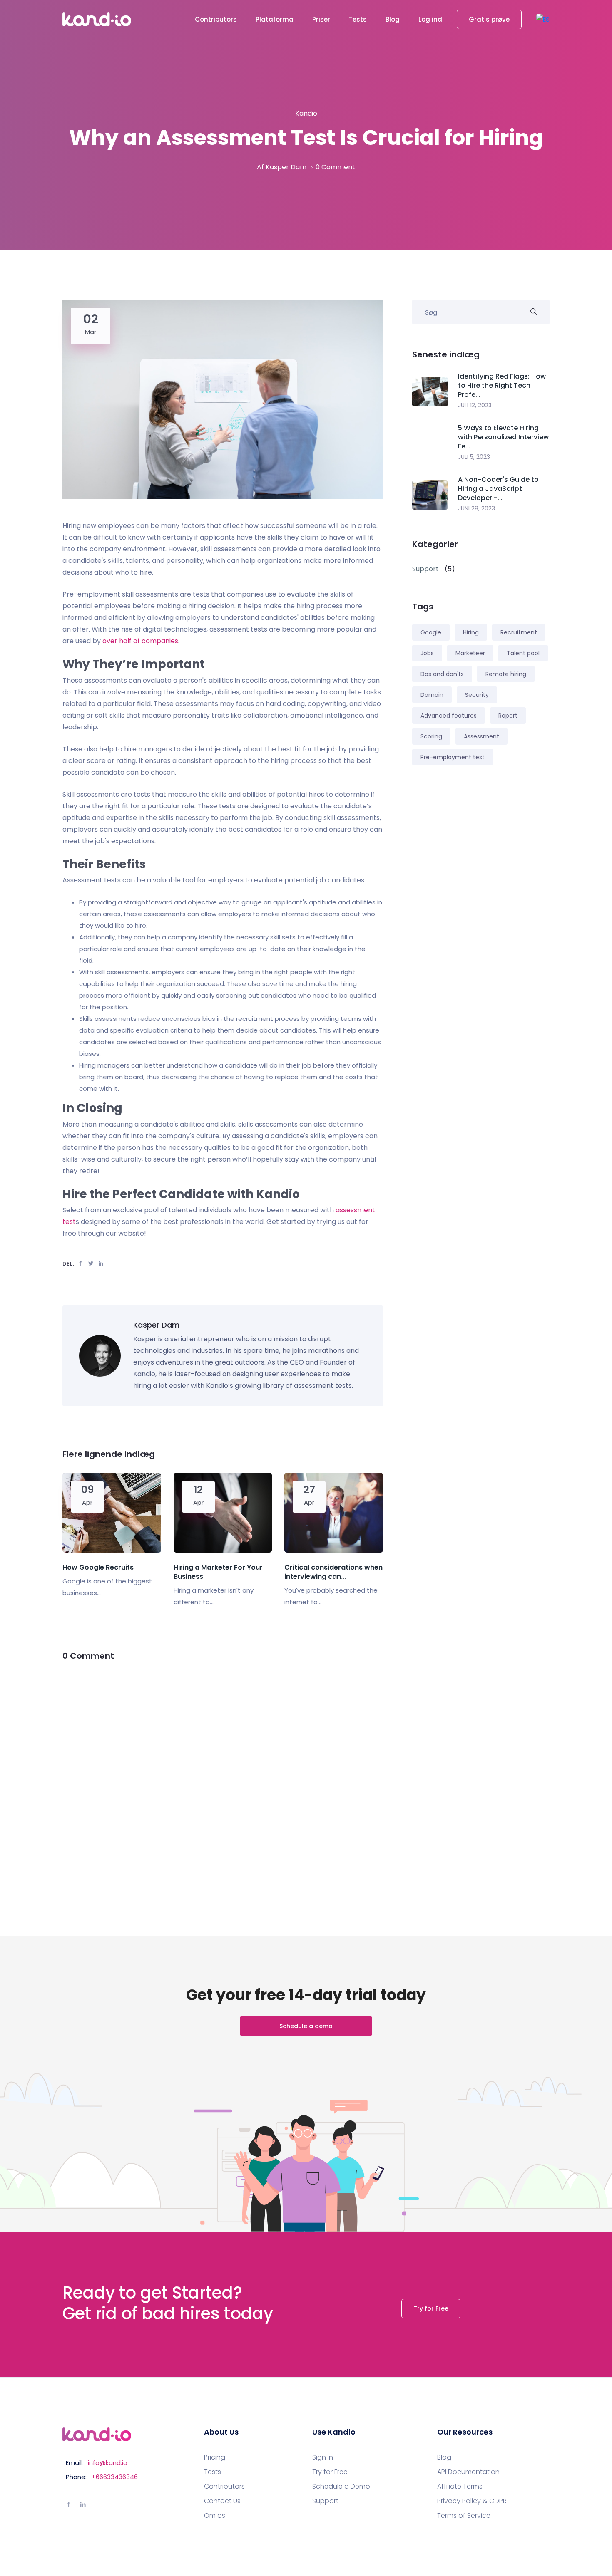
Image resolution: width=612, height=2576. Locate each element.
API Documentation (468, 2472)
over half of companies (140, 641)
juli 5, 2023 (474, 457)
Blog (393, 19)
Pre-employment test (453, 757)
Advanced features (449, 716)
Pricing (215, 2457)
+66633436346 (115, 2477)
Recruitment (519, 632)
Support (325, 2501)
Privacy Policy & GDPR (472, 2501)
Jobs (427, 653)
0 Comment (335, 167)
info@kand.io (108, 2463)
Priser (321, 19)
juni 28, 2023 (476, 508)
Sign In (323, 2457)
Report (508, 716)
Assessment (481, 736)
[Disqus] (223, 1778)
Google (431, 632)
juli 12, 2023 (475, 405)
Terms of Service (464, 2516)
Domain (432, 695)
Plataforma (275, 19)
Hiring (471, 632)
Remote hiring (506, 674)
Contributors (216, 19)
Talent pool (523, 653)
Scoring (431, 736)
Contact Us (222, 2501)
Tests (358, 19)
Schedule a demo (306, 2026)
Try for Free (431, 2308)
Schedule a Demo (341, 2487)
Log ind (430, 19)
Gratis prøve (489, 19)
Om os (215, 2516)
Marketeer (470, 653)
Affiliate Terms (460, 2487)
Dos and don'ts (442, 674)
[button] (543, 19)
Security (477, 695)
